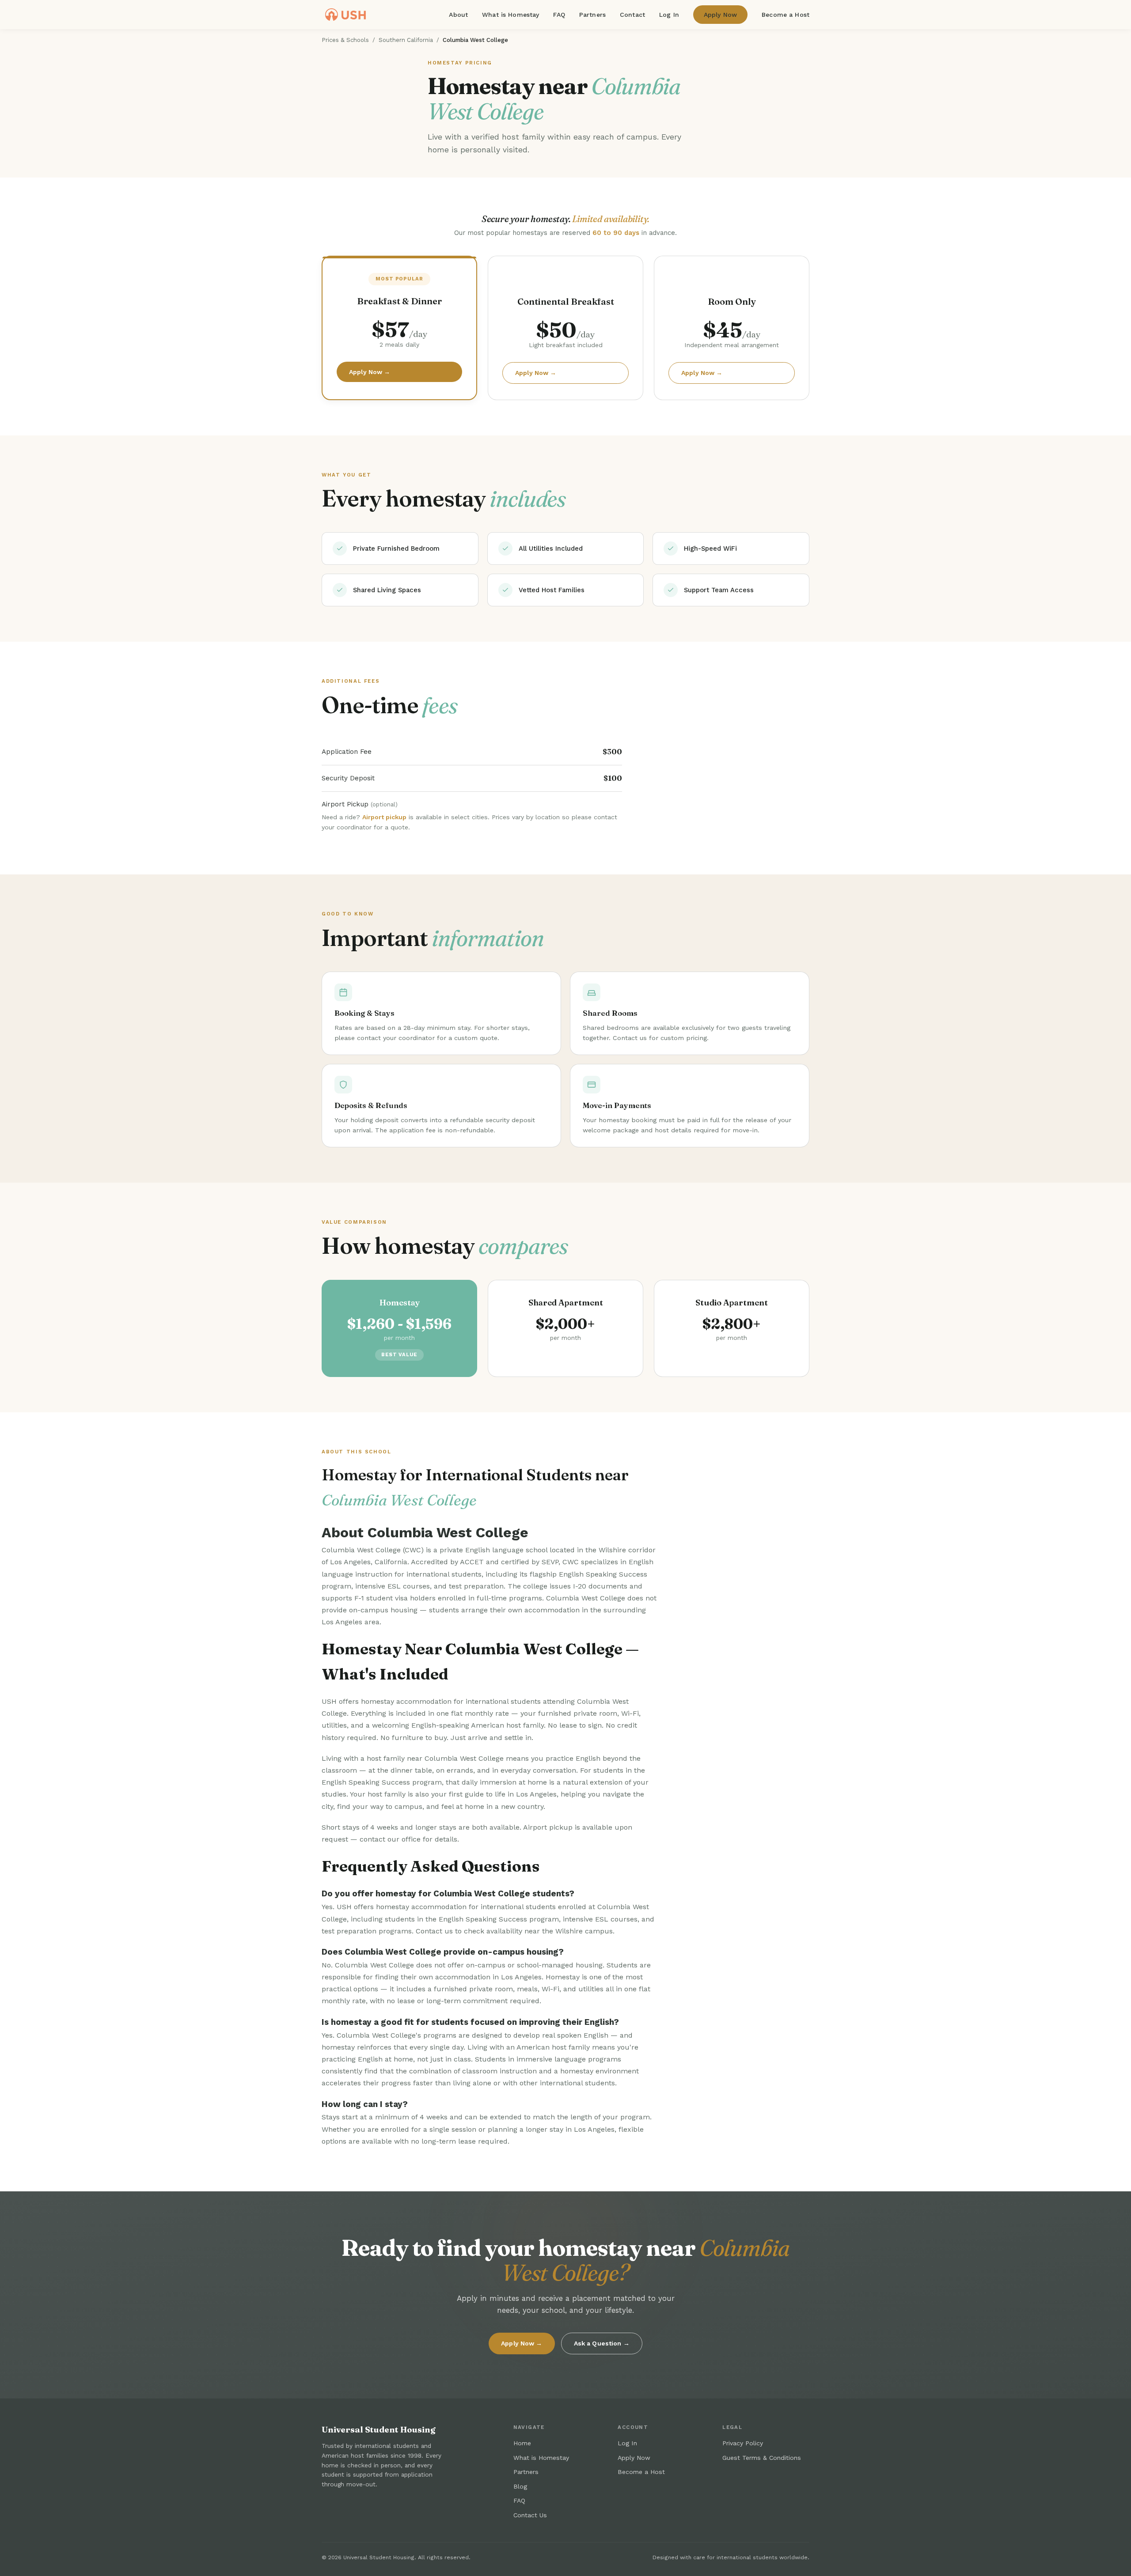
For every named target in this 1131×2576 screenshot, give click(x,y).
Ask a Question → (602, 2343)
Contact (632, 15)
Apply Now (720, 15)
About (458, 15)
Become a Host (786, 15)
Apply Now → (370, 372)
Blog (520, 2486)
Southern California (406, 40)
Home (522, 2443)
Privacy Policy (743, 2443)
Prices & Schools (345, 40)
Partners (592, 15)
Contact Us (530, 2515)
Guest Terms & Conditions (762, 2458)
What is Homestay (510, 15)
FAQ (559, 15)
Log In (669, 15)
